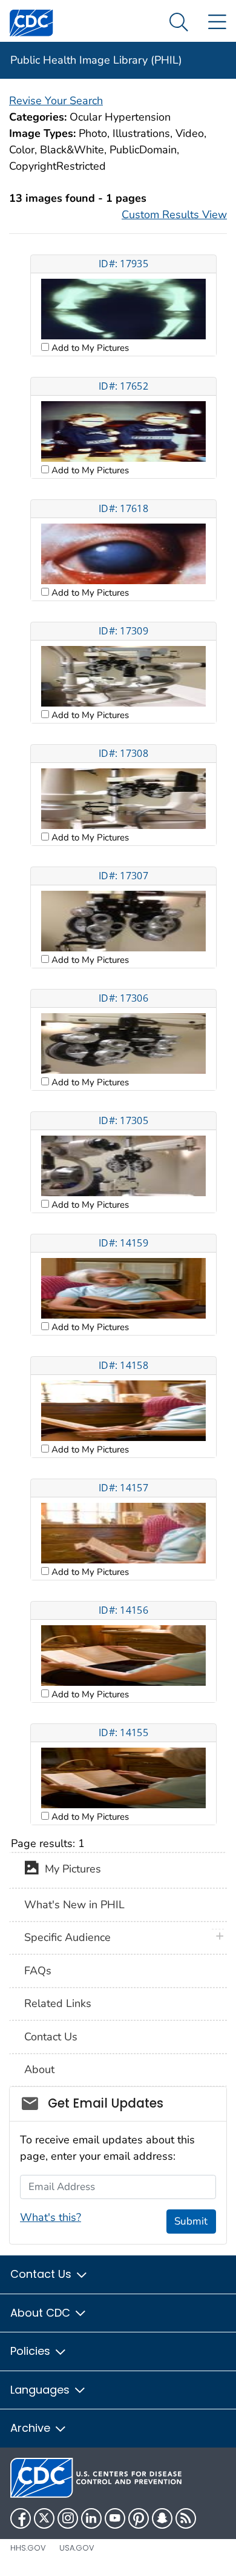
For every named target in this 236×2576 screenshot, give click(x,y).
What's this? (51, 2217)
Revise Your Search (56, 101)
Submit (191, 2221)
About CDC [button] (42, 2313)
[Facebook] (21, 2518)
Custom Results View (174, 215)
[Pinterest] (139, 2518)
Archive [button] (32, 2428)
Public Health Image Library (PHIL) (96, 60)
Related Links (58, 2003)
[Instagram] (68, 2518)
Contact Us (51, 2037)
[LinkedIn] (91, 2518)
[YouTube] (115, 2518)
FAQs (38, 1971)
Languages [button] (41, 2390)
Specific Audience (67, 1937)
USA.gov (77, 2548)
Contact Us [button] (42, 2274)
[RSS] (186, 2518)
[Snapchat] (162, 2518)
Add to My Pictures (89, 348)
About (39, 2069)
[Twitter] (44, 2518)
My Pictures (70, 1869)
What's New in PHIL (74, 1905)
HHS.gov (28, 2548)
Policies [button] (32, 2351)
